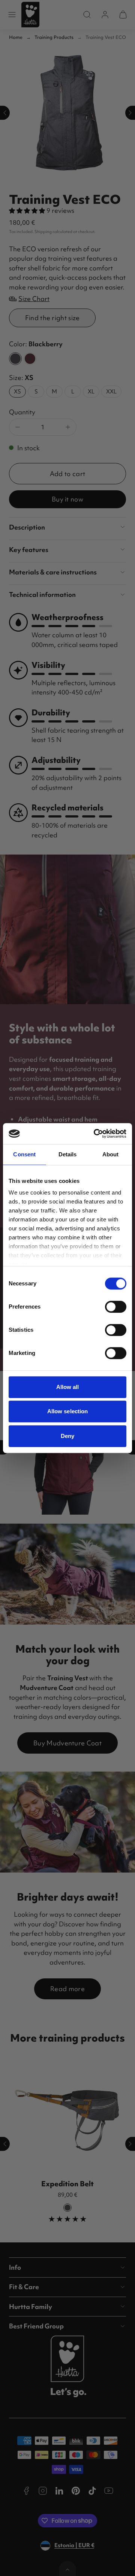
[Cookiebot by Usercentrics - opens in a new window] (95, 1134)
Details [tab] (68, 1154)
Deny (67, 1436)
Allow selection (68, 1411)
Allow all (68, 1387)
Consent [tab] (24, 1154)
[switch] (116, 1307)
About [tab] (111, 1154)
